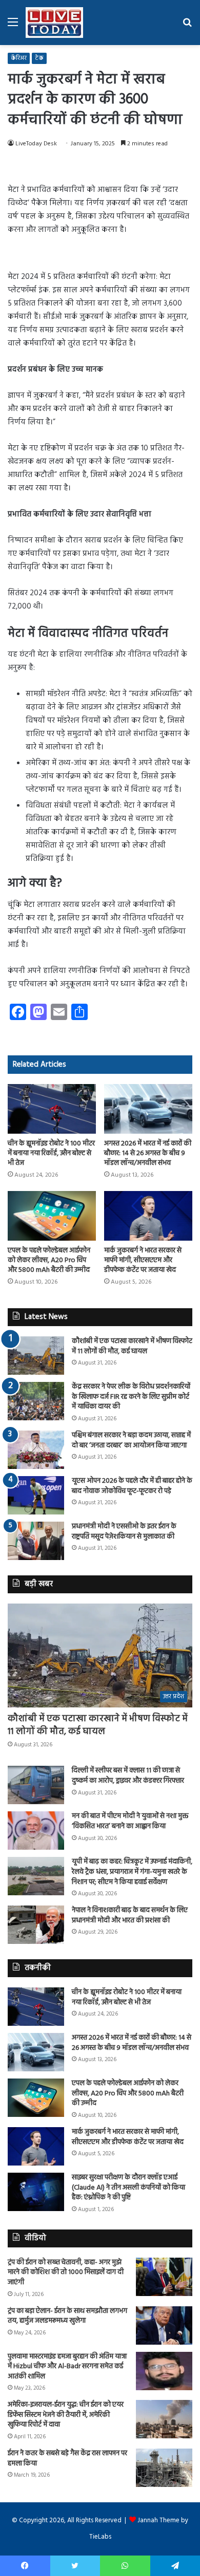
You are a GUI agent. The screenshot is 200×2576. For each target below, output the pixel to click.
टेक (39, 58)
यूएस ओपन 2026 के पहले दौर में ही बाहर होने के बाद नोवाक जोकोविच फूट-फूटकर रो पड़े (132, 1486)
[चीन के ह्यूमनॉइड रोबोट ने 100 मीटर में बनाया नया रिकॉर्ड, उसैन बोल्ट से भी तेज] (52, 1109)
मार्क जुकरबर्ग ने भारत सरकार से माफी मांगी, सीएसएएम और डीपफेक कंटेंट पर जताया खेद (143, 1260)
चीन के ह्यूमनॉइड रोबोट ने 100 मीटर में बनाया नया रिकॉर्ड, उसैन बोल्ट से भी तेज (51, 1153)
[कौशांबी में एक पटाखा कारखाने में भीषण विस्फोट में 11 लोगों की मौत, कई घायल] (36, 1356)
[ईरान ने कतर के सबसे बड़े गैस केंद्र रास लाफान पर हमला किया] (164, 2468)
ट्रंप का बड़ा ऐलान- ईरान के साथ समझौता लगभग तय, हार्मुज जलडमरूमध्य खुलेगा (67, 2316)
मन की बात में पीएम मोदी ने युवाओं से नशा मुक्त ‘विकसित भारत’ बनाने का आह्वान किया (130, 1821)
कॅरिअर (19, 58)
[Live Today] (54, 23)
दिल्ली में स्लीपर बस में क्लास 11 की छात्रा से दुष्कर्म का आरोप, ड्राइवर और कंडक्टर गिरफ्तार (128, 1776)
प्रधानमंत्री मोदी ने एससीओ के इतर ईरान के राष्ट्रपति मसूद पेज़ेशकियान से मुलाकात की (124, 1532)
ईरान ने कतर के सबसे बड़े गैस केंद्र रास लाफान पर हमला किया (67, 2459)
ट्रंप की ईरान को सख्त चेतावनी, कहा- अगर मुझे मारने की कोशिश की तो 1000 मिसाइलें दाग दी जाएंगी (66, 2272)
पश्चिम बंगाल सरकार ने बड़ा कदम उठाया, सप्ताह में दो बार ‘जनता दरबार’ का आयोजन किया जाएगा (131, 1441)
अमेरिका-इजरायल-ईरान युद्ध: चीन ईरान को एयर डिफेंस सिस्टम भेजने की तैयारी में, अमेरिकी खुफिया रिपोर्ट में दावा (66, 2415)
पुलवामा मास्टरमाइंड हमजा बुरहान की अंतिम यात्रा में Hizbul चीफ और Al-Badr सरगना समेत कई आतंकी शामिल (67, 2367)
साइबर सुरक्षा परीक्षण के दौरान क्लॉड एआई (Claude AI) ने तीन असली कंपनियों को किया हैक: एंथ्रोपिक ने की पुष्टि (128, 2188)
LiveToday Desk (36, 144)
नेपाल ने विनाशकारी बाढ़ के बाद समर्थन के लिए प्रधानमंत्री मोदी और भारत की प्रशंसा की (130, 1915)
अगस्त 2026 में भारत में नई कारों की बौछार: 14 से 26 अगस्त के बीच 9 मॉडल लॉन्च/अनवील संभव (148, 1153)
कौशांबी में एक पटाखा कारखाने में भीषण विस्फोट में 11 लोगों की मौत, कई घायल (132, 1346)
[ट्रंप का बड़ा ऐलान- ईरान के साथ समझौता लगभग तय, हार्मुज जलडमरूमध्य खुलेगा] (164, 2325)
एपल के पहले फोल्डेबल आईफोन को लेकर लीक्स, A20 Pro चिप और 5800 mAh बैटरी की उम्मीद (49, 1260)
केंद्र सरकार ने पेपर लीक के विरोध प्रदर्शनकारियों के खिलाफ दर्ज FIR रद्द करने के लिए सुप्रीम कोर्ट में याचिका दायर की (131, 1397)
